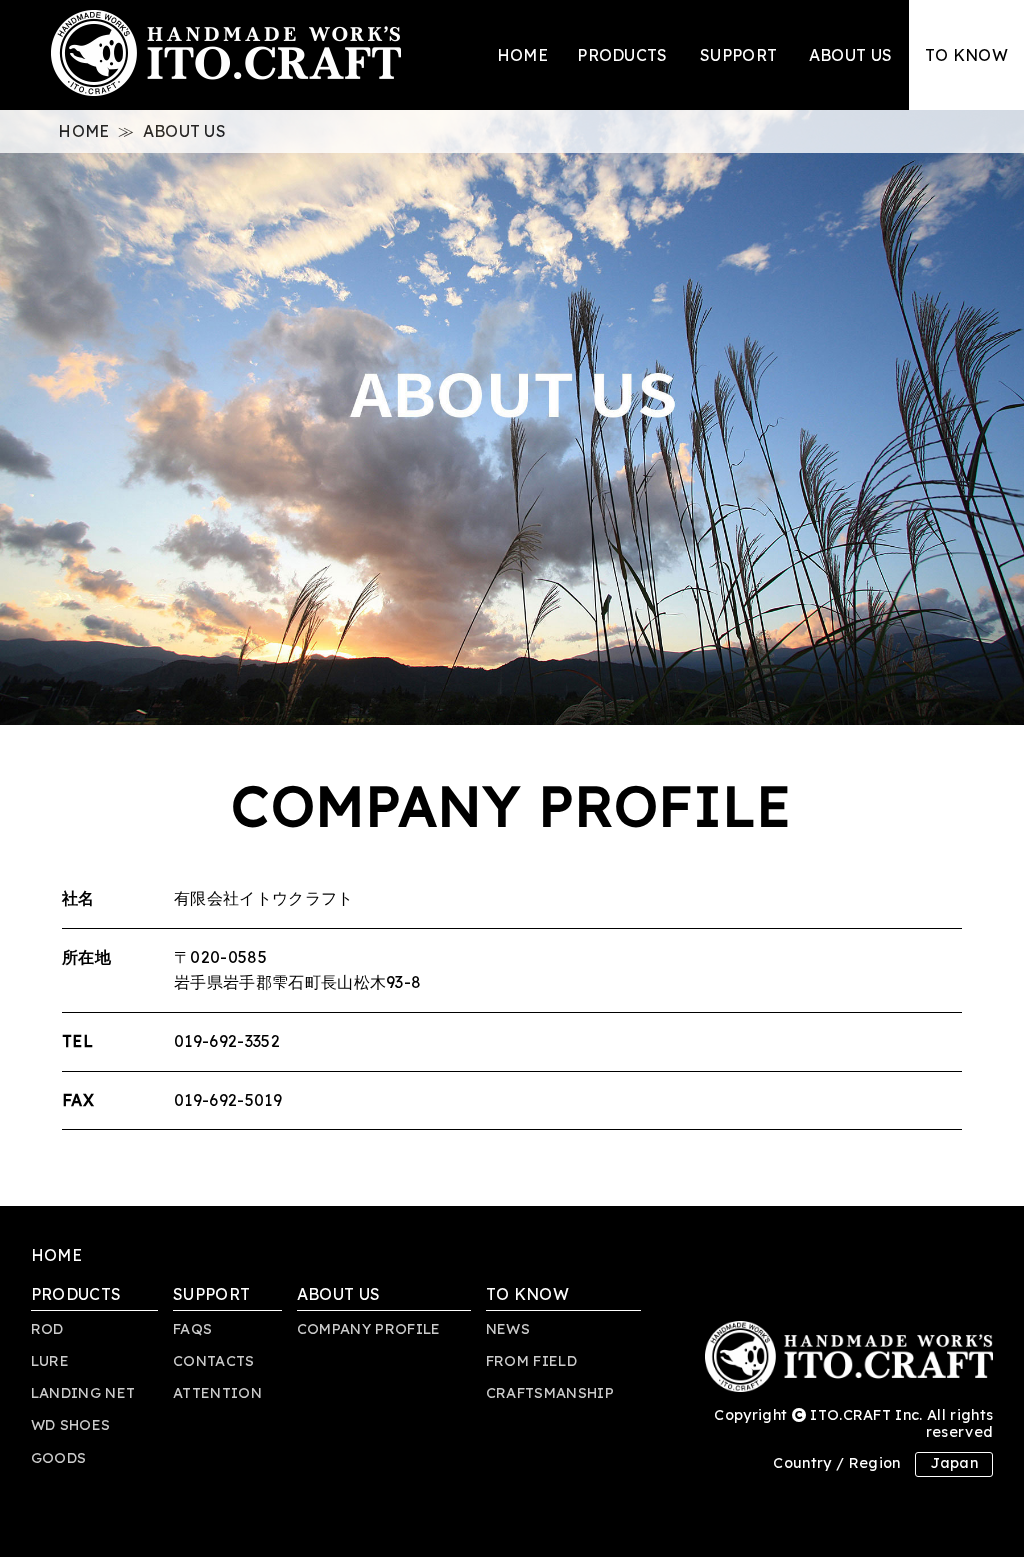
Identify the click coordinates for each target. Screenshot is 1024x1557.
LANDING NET (83, 1393)
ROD (47, 1329)
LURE (50, 1361)
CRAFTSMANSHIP (550, 1393)
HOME (522, 55)
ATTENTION (217, 1393)
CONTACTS (214, 1361)
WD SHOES (71, 1425)
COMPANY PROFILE (369, 1329)
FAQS (192, 1329)
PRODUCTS (622, 55)
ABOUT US (851, 55)
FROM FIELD (531, 1361)
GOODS (59, 1458)
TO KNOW (966, 55)
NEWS (508, 1329)
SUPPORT (738, 55)
